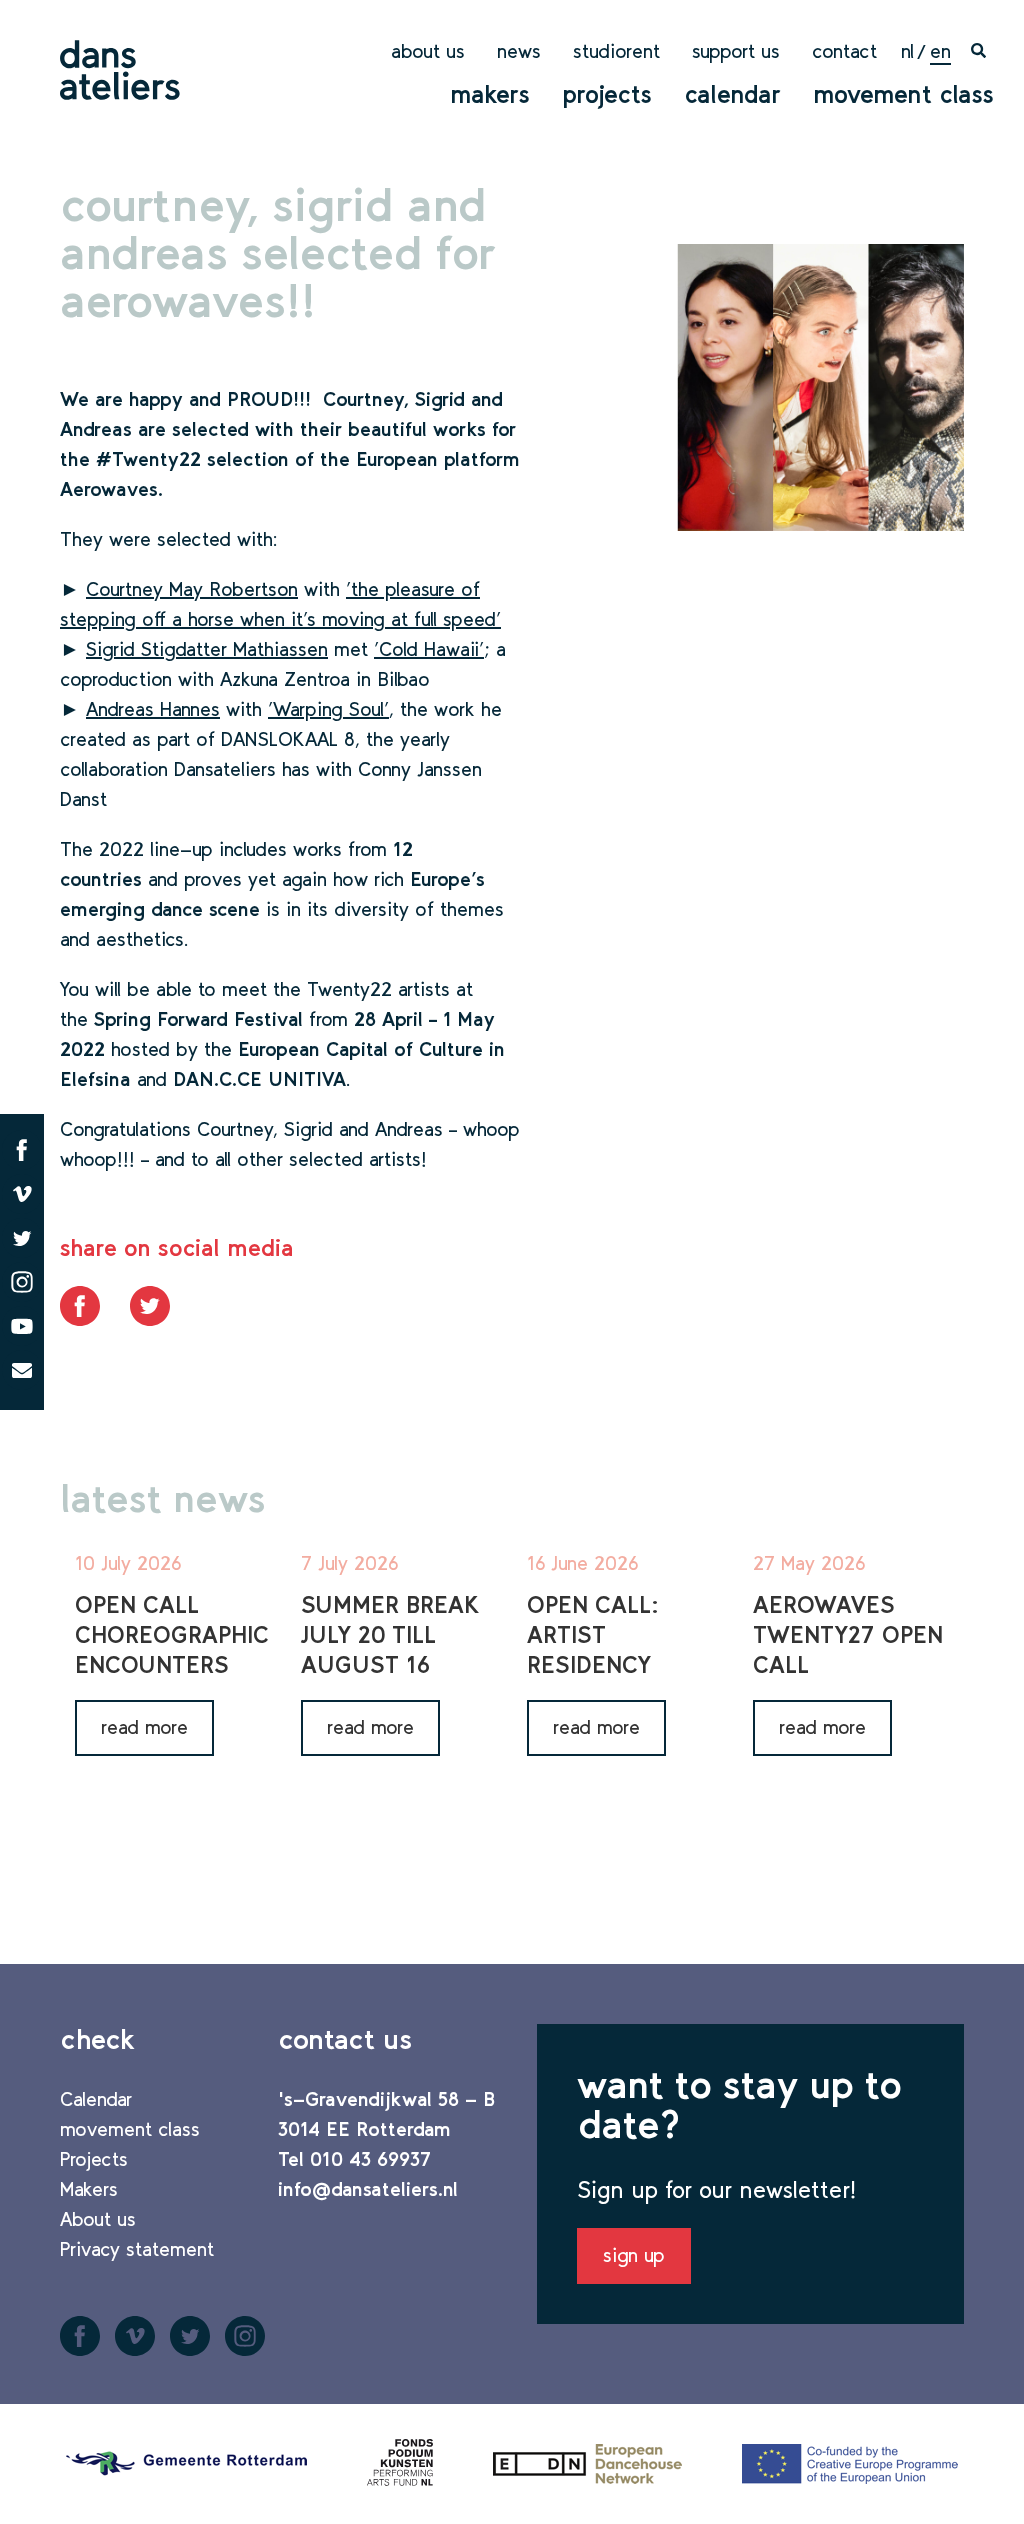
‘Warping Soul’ (328, 709)
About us (428, 51)
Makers (490, 94)
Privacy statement (137, 2249)
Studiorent (616, 51)
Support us (736, 51)
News (519, 51)
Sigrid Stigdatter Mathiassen (207, 649)
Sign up (634, 2255)
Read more (144, 1727)
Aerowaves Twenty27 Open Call (848, 1634)
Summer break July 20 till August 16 (390, 1634)
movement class (903, 94)
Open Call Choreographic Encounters (172, 1634)
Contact (844, 51)
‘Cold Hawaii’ (429, 649)
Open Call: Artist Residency (593, 1634)
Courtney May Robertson (192, 589)
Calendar (732, 94)
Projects (607, 94)
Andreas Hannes (153, 709)
